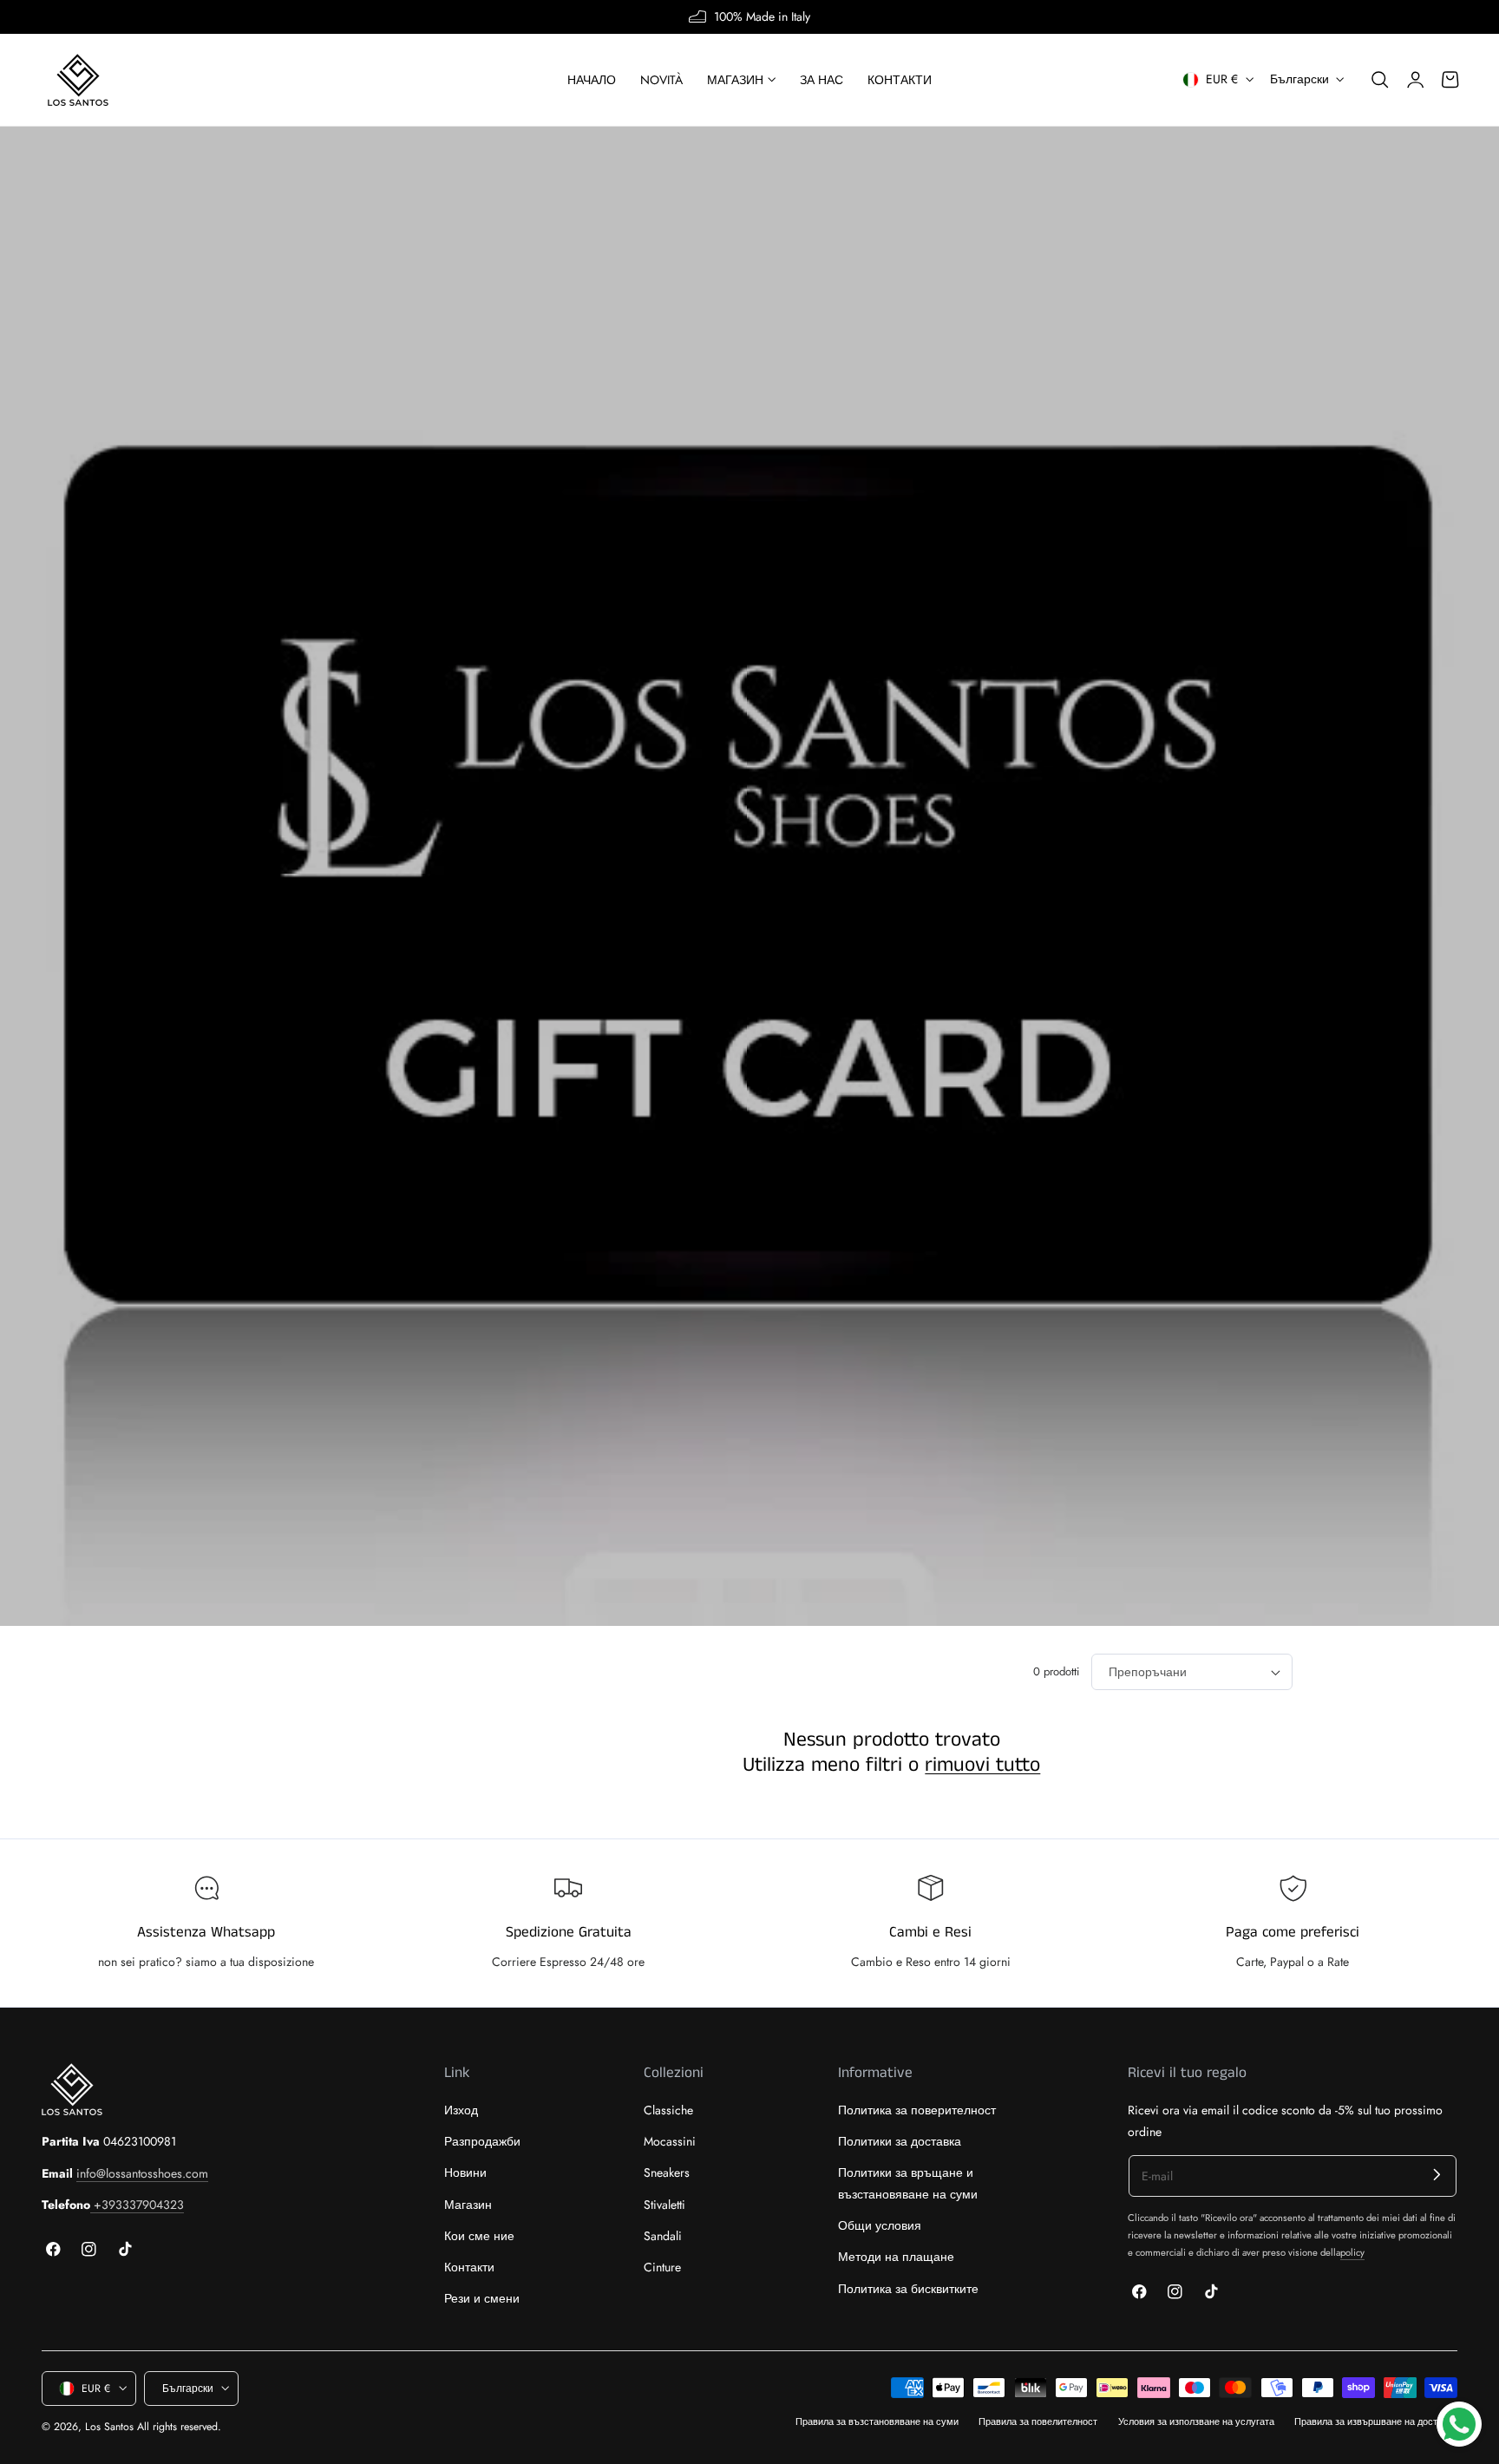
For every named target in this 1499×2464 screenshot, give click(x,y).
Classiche (668, 2110)
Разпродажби (482, 2142)
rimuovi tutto (982, 1766)
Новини (465, 2173)
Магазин (468, 2205)
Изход (461, 2110)
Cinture (662, 2267)
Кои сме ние (479, 2236)
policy (1352, 2252)
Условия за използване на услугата (1196, 2421)
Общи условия (880, 2226)
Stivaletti (664, 2205)
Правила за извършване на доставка (1376, 2421)
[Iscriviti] (1437, 2175)
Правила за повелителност (1038, 2421)
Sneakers (667, 2173)
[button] (1380, 80)
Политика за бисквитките (908, 2289)
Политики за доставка (900, 2142)
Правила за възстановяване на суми (877, 2421)
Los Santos (109, 2427)
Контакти (469, 2267)
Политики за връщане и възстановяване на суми (908, 2184)
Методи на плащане (896, 2258)
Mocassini (670, 2142)
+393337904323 (137, 2205)
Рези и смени (482, 2299)
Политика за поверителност (917, 2110)
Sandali (663, 2236)
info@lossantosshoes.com (142, 2173)
